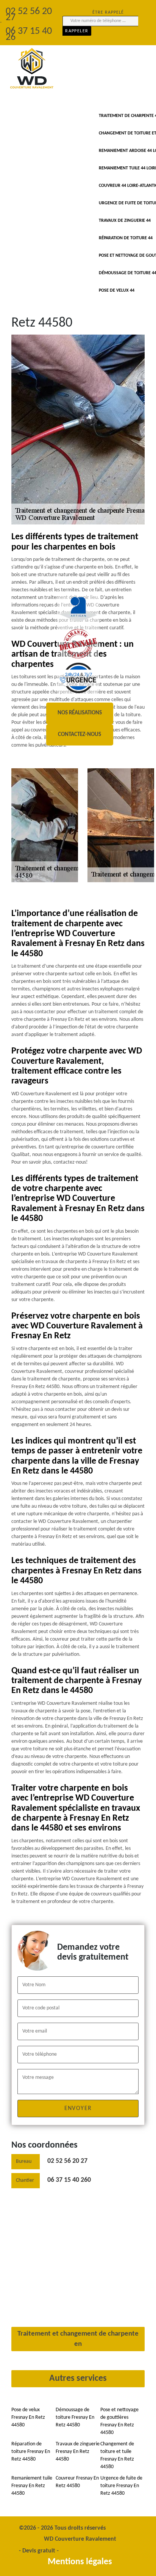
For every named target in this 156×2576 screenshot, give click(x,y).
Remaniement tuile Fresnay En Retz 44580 (32, 2486)
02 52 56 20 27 (67, 2161)
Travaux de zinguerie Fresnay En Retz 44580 (78, 2452)
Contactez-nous (80, 735)
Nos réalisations (80, 713)
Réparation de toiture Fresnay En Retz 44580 (31, 2452)
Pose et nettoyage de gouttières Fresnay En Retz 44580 (119, 2421)
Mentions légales (80, 2562)
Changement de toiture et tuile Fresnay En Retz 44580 (117, 2455)
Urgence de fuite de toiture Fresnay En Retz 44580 (121, 2486)
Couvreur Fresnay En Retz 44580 (77, 2482)
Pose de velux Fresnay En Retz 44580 (28, 2417)
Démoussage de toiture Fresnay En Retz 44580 (75, 2417)
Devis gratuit (39, 2551)
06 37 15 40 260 (69, 2180)
